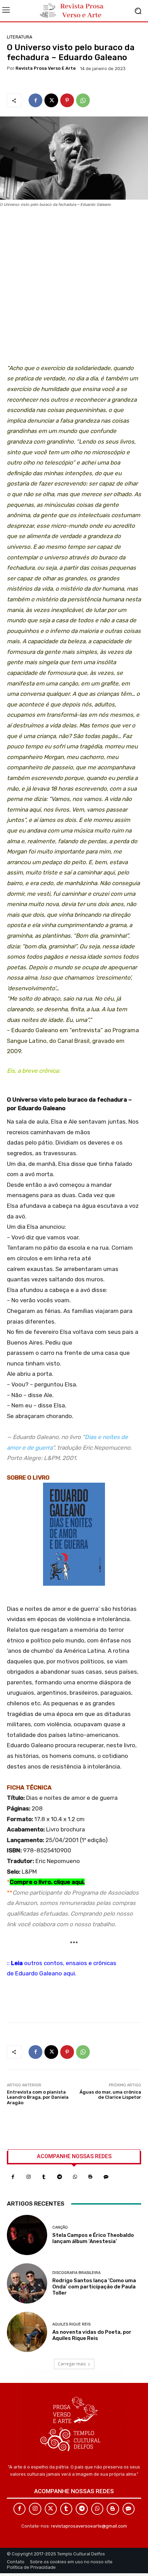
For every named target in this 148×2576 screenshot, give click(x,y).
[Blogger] (90, 2177)
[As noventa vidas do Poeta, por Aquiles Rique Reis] (27, 2332)
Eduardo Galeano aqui (45, 1973)
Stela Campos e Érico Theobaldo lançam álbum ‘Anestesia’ (93, 2238)
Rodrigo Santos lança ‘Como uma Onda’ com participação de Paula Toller (94, 2287)
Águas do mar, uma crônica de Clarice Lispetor (110, 2095)
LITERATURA (20, 37)
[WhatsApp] (83, 100)
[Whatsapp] (75, 2177)
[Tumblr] (44, 2177)
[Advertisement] (74, 288)
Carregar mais (72, 2364)
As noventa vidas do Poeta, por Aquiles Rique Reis (92, 2335)
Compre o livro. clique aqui (46, 1882)
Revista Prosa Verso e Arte (46, 68)
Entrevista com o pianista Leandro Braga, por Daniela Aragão (38, 2097)
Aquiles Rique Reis (71, 2324)
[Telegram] (59, 2177)
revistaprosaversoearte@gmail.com (89, 2526)
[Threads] (106, 2177)
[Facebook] (35, 100)
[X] (51, 100)
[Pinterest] (67, 100)
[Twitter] (51, 2509)
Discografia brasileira (76, 2273)
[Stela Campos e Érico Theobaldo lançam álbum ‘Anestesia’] (27, 2235)
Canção (60, 2227)
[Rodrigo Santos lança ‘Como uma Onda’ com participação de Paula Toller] (27, 2283)
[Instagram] (28, 2177)
